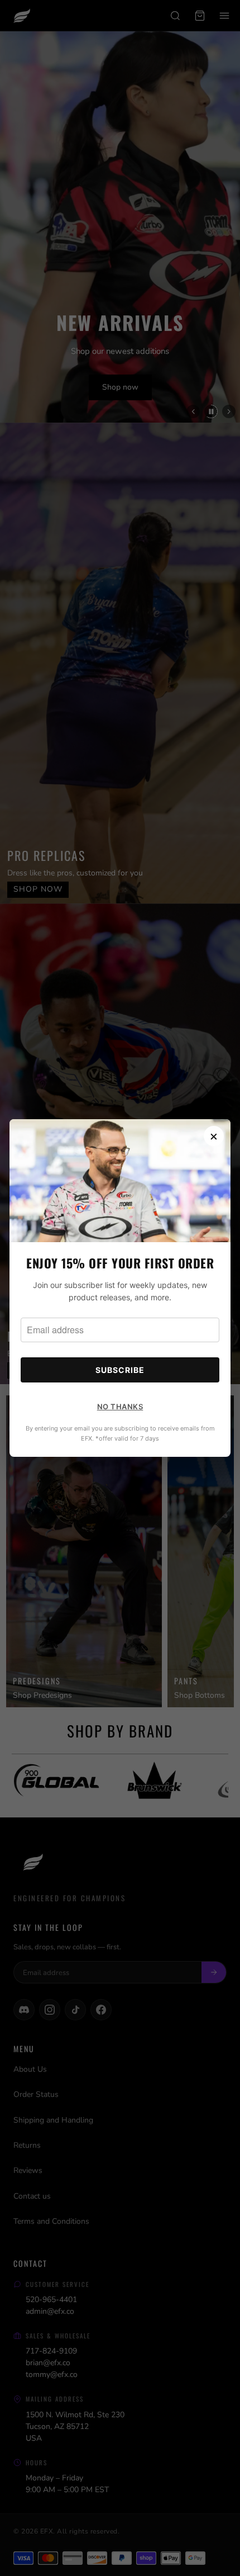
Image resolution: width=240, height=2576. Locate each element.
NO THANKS (120, 1407)
